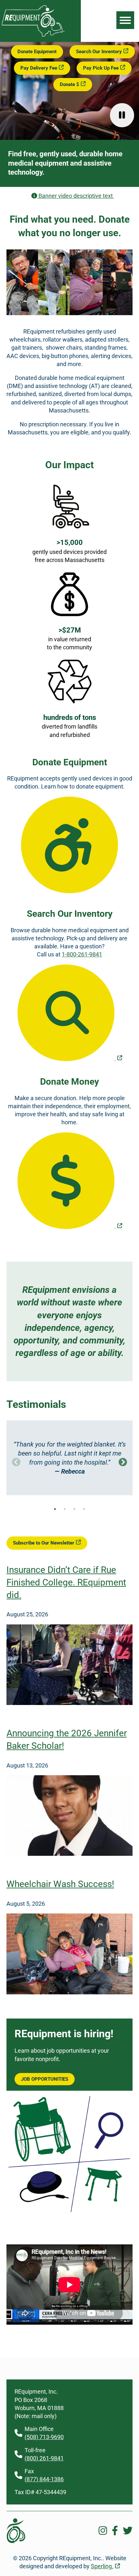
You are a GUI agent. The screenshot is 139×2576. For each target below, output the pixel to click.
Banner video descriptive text (86, 196)
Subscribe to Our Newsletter (44, 1543)
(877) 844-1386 (44, 2479)
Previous (16, 1462)
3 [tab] (74, 1509)
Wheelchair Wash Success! (60, 1884)
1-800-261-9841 (82, 954)
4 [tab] (84, 1509)
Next (123, 1462)
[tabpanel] (69, 1458)
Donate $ (69, 84)
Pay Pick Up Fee (101, 68)
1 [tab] (55, 1509)
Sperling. (102, 2566)
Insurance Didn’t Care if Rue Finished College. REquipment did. (66, 1582)
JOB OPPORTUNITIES (45, 2079)
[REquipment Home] (33, 35)
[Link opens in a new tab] (69, 1013)
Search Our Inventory (99, 52)
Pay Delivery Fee (39, 68)
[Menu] (125, 20)
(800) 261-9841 (44, 2458)
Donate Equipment (37, 52)
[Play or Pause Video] (122, 115)
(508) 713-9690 (44, 2437)
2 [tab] (65, 1509)
